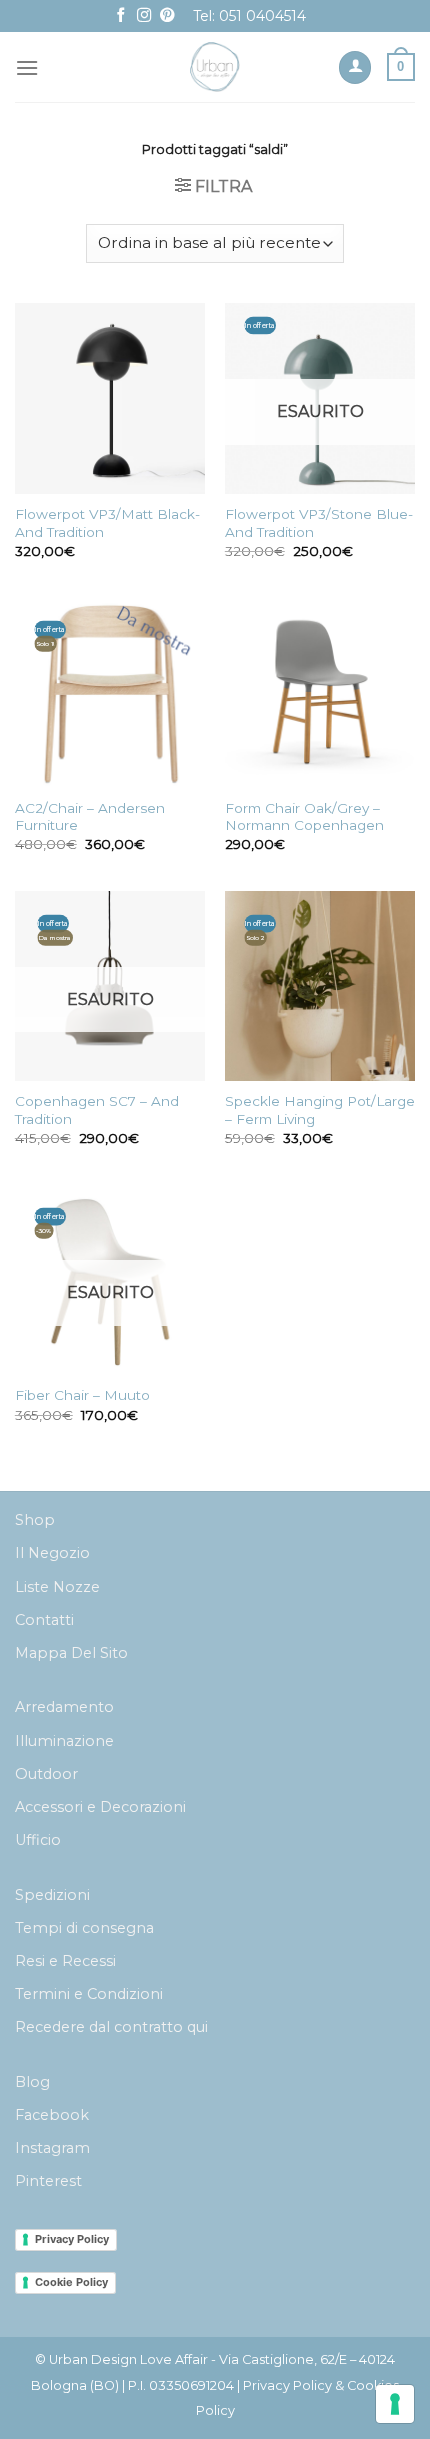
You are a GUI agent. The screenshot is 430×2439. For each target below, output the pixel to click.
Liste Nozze (57, 1587)
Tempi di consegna (84, 1928)
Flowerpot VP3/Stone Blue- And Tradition (319, 523)
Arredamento (64, 1707)
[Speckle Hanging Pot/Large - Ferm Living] (320, 986)
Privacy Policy (72, 2239)
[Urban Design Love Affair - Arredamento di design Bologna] (215, 67)
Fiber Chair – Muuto (82, 1395)
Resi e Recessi (65, 1961)
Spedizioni (52, 1895)
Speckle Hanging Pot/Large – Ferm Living (320, 1110)
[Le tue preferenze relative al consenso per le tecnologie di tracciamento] (395, 2404)
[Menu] (27, 67)
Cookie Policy (71, 2282)
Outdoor (46, 1774)
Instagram (52, 2148)
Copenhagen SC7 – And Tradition (97, 1110)
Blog (32, 2082)
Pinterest (48, 2181)
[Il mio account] (355, 67)
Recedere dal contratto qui (111, 2027)
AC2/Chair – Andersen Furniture (90, 817)
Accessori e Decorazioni (100, 1807)
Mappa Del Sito (71, 1653)
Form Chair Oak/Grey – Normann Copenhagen (304, 817)
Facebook (52, 2115)
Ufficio (38, 1840)
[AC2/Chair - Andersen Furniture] (110, 692)
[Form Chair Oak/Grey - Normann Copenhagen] (320, 692)
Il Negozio (52, 1553)
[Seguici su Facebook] (121, 16)
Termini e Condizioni (89, 1994)
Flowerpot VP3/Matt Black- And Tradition (107, 523)
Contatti (44, 1620)
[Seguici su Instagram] (144, 16)
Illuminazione (64, 1741)
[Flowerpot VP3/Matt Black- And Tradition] (110, 398)
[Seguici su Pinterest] (167, 16)
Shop (35, 1520)
